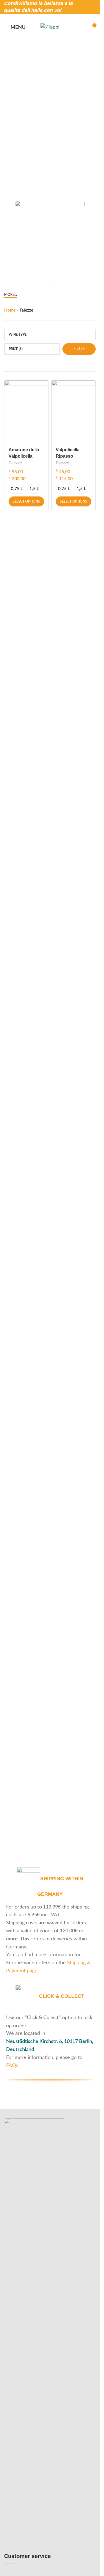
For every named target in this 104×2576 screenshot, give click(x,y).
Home (10, 310)
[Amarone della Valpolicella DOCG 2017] (26, 412)
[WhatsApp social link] (91, 11)
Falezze (15, 463)
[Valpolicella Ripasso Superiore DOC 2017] (73, 412)
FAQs (12, 2066)
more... (11, 295)
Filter (79, 349)
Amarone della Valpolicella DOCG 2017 (24, 456)
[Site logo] (50, 27)
